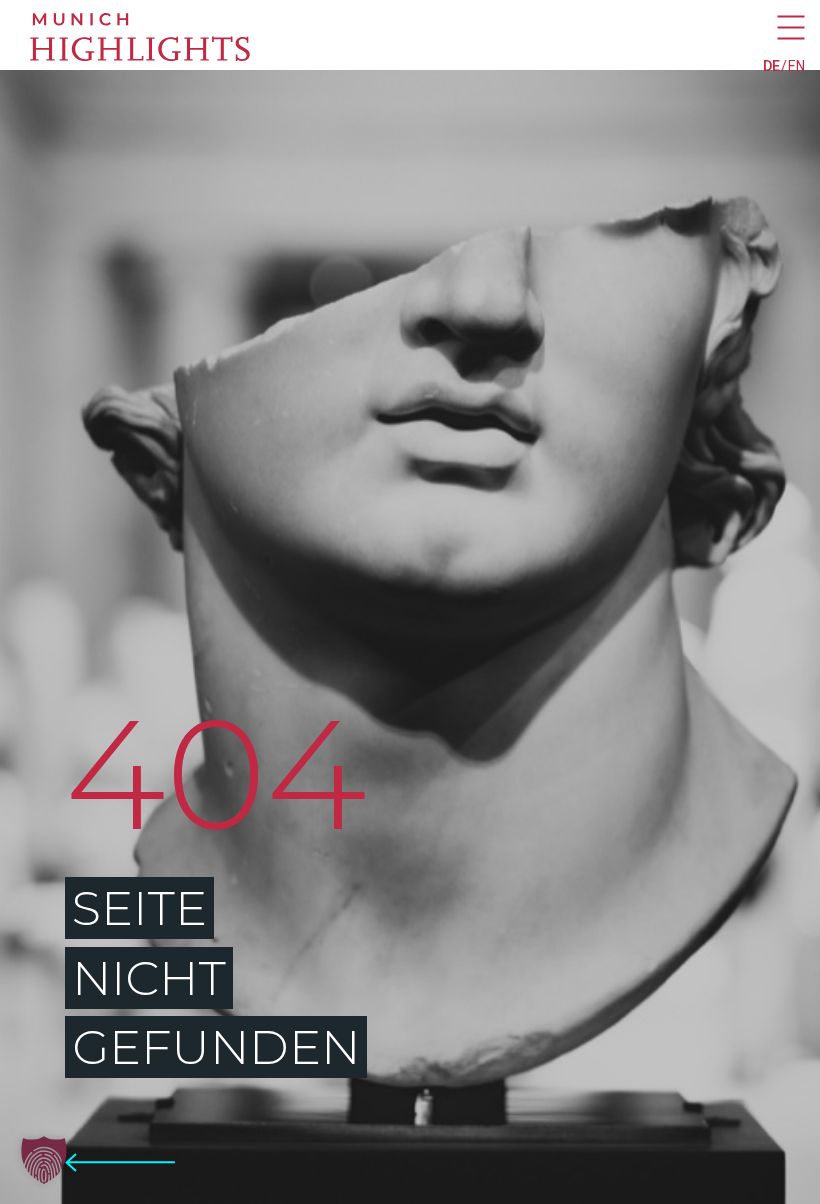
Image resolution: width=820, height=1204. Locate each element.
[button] (44, 1160)
